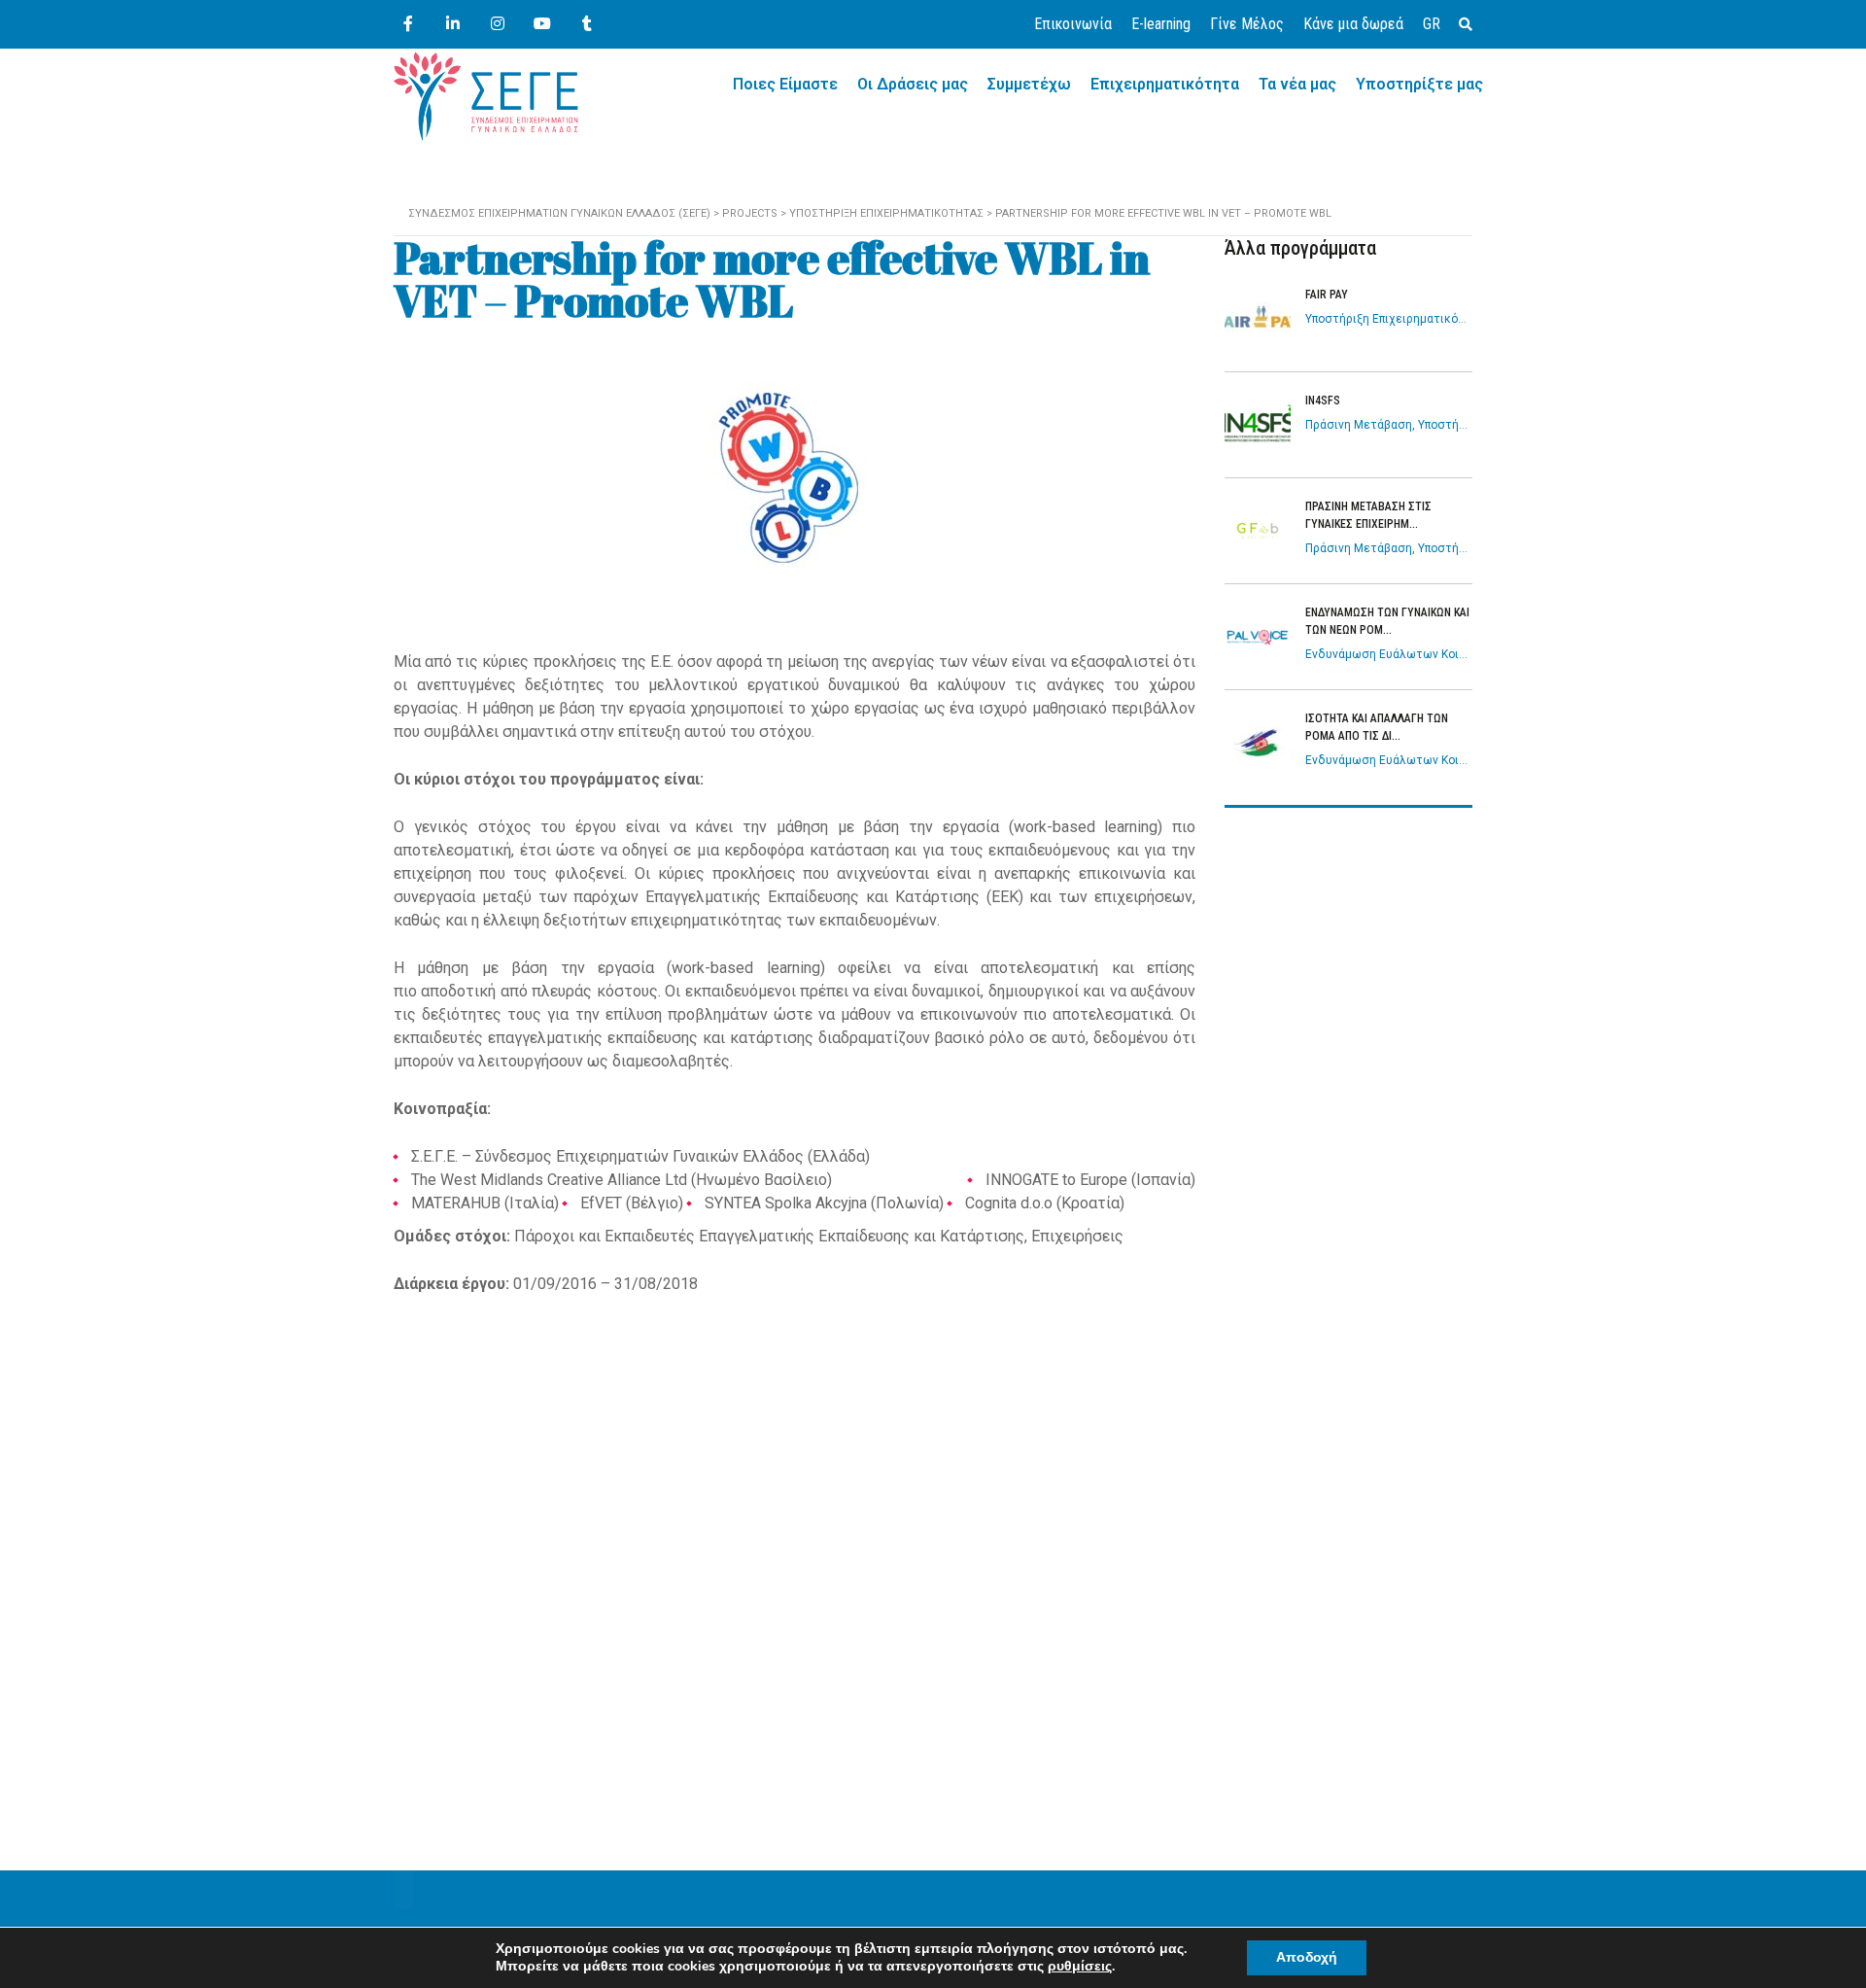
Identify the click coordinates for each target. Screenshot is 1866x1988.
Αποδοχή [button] (1307, 1957)
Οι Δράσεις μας (913, 84)
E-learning (1161, 24)
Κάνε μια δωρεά (1353, 24)
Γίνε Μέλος (1247, 24)
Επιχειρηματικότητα (1165, 84)
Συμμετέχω (1029, 84)
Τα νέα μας (1297, 84)
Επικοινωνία (1073, 24)
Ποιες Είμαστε (785, 84)
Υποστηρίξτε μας (1419, 84)
